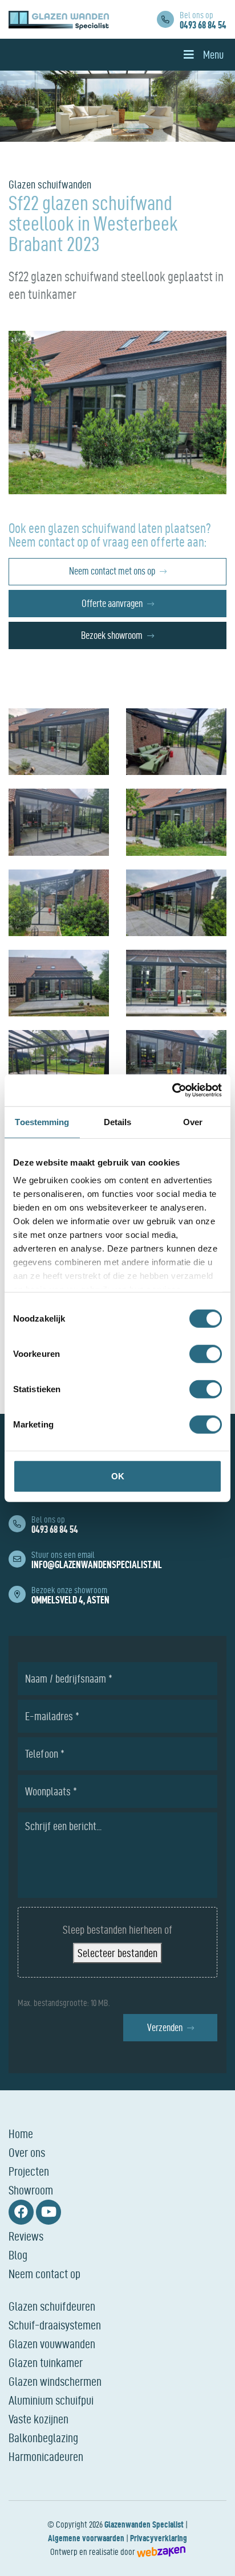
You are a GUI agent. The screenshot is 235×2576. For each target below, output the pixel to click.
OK (118, 1476)
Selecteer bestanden (117, 1953)
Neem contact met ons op (112, 571)
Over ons (27, 2152)
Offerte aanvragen (112, 603)
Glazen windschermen (55, 2381)
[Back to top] (214, 2555)
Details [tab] (118, 1121)
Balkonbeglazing (43, 2438)
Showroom (31, 2190)
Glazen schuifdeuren (52, 2306)
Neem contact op (44, 2274)
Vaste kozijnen (39, 2419)
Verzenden (165, 2027)
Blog (18, 2255)
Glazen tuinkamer (46, 2362)
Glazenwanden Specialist (144, 2524)
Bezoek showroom (112, 635)
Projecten (29, 2171)
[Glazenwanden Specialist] (59, 19)
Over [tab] (193, 1121)
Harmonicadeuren (46, 2456)
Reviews (26, 2236)
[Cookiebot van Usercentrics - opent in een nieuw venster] (172, 1090)
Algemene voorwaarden (86, 2538)
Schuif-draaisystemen (55, 2325)
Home (21, 2134)
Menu (213, 55)
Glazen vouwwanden (52, 2344)
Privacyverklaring (159, 2538)
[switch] (206, 1353)
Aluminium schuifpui (51, 2400)
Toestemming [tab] (42, 1121)
